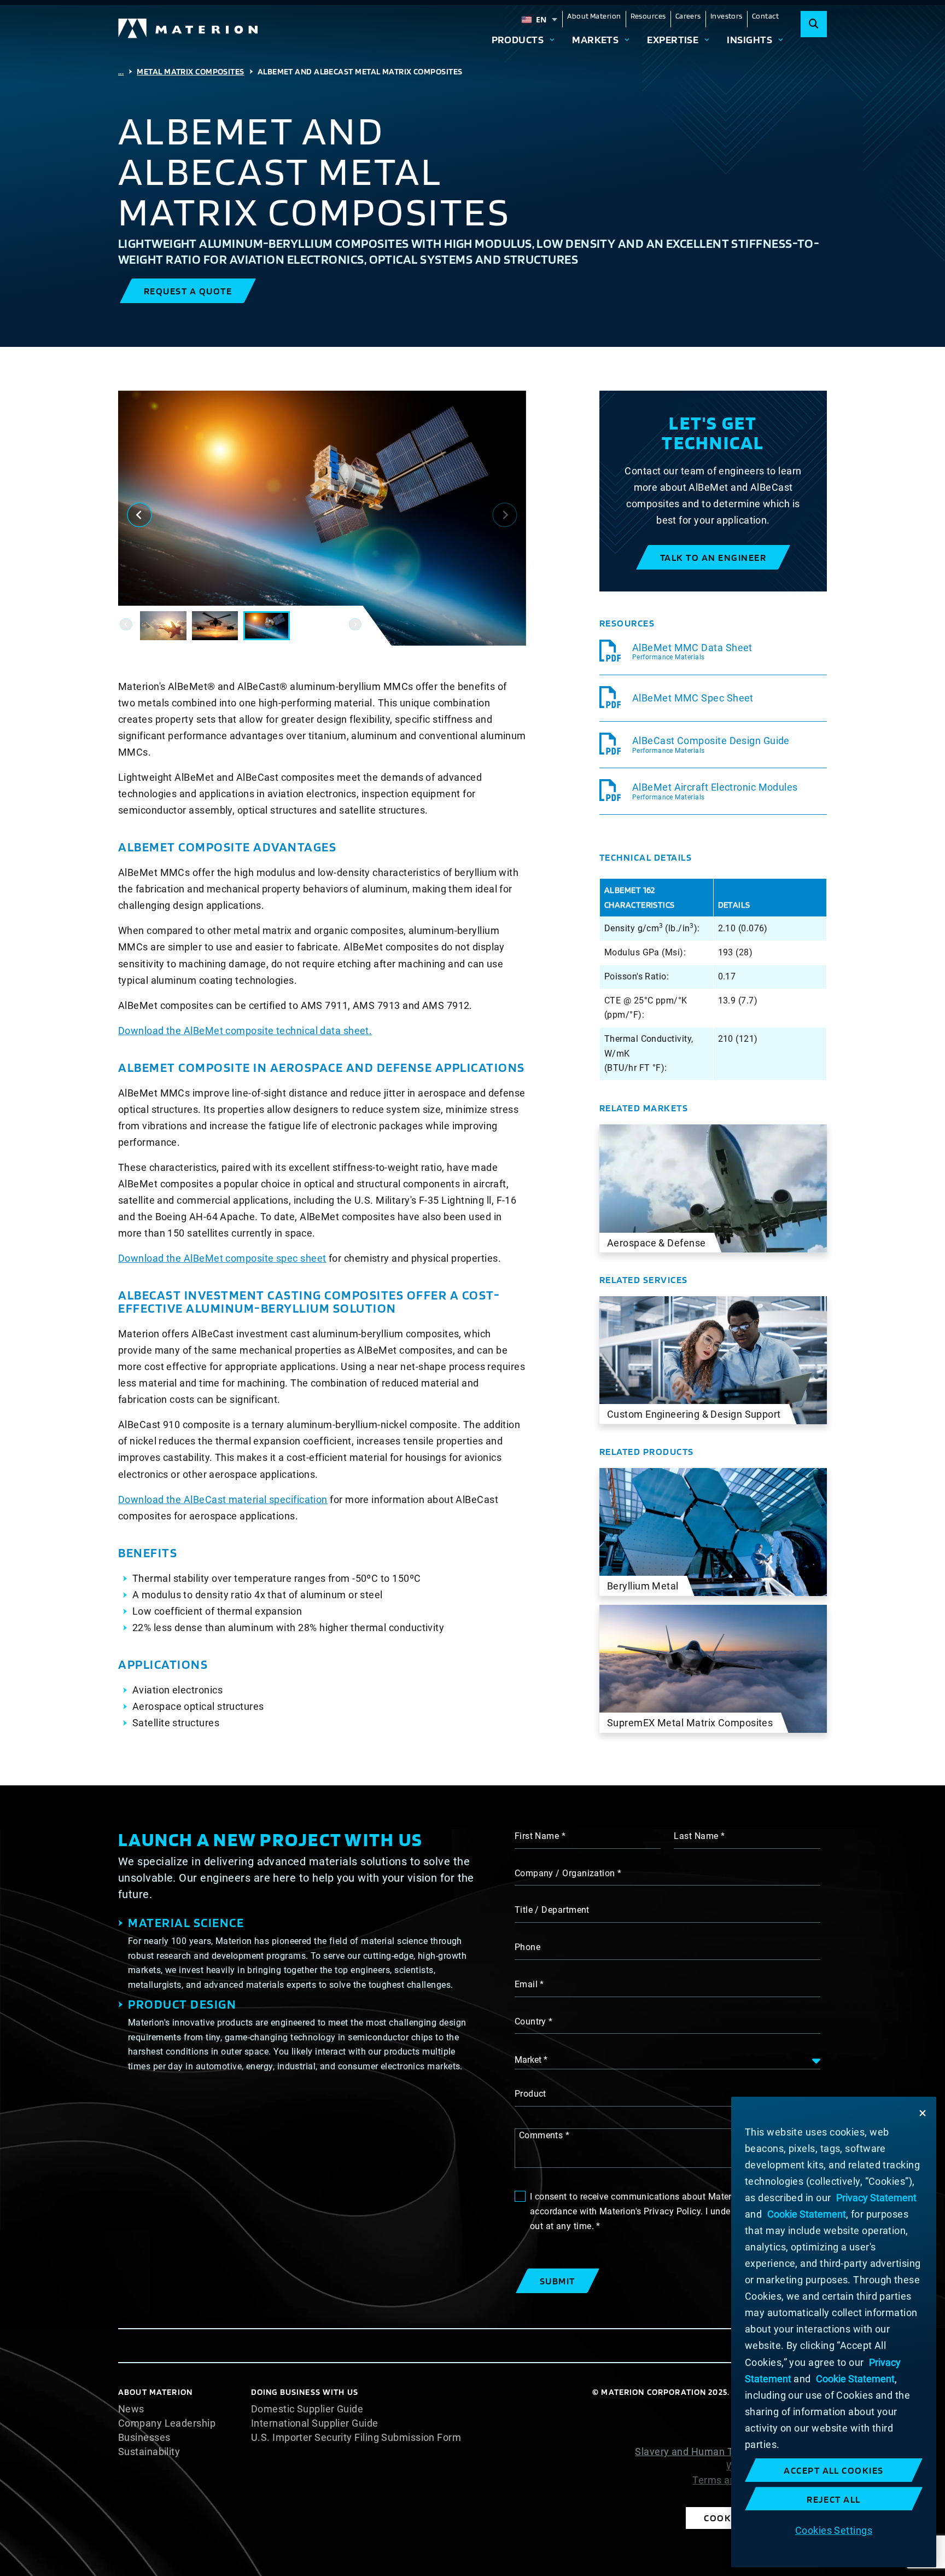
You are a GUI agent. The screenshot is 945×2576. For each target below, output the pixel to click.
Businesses (144, 2438)
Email (526, 1984)
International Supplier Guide (315, 2423)
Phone (527, 1947)
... (121, 71)
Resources (648, 16)
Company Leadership (167, 2423)
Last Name (696, 1836)
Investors (727, 16)
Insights (749, 39)
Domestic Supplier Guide (307, 2409)
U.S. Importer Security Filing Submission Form (356, 2438)
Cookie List (801, 2409)
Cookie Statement (786, 2423)
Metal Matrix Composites (190, 71)
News (131, 2409)
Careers (688, 16)
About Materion (594, 16)
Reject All (834, 2499)
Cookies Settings (834, 2530)
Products (518, 39)
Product (530, 2094)
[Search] (814, 24)
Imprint (810, 2494)
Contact (765, 16)
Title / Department (552, 1910)
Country (530, 2021)
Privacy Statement (784, 2438)
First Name (537, 1836)
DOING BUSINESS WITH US (305, 2392)
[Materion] (189, 28)
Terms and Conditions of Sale (760, 2480)
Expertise (673, 39)
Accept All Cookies (834, 2470)
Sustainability (149, 2452)
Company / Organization (565, 1873)
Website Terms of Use (777, 2466)
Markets (595, 39)
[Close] (923, 2113)
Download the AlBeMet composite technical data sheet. (245, 1031)
